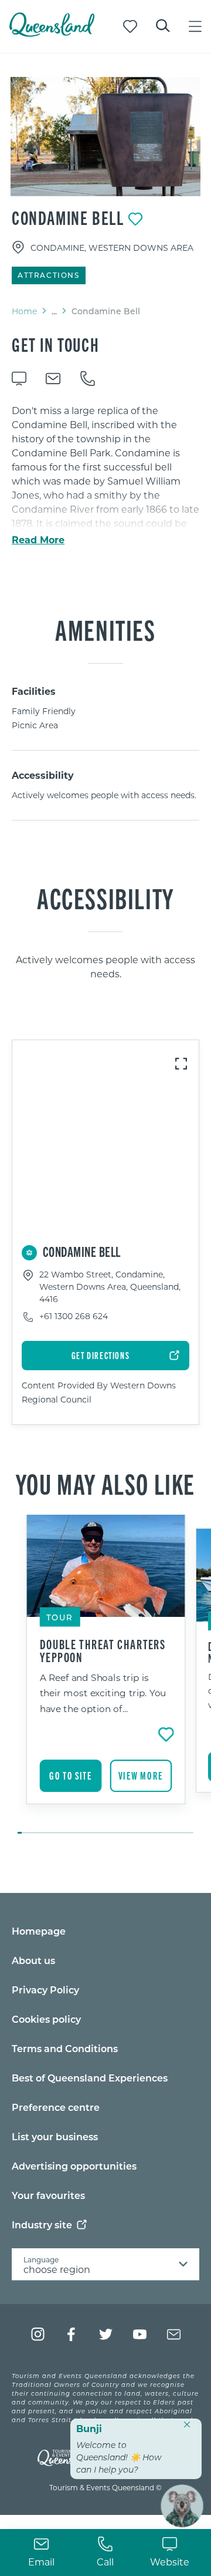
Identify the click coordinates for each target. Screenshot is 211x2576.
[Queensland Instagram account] (38, 2334)
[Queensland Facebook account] (72, 2334)
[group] (106, 1675)
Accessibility (43, 775)
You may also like (105, 1483)
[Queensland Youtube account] (140, 2334)
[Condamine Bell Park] (105, 137)
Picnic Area (35, 725)
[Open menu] (195, 26)
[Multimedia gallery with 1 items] (105, 137)
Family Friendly (44, 711)
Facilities (34, 691)
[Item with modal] (105, 137)
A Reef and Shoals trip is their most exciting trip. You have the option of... (103, 1693)
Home (24, 311)
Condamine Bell (68, 217)
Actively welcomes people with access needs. (104, 795)
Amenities (105, 629)
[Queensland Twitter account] (106, 2334)
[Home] (52, 33)
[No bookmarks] (130, 26)
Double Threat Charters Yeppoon (103, 1650)
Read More (38, 540)
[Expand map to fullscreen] (181, 1064)
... (54, 311)
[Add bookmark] (135, 219)
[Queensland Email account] (174, 2334)
